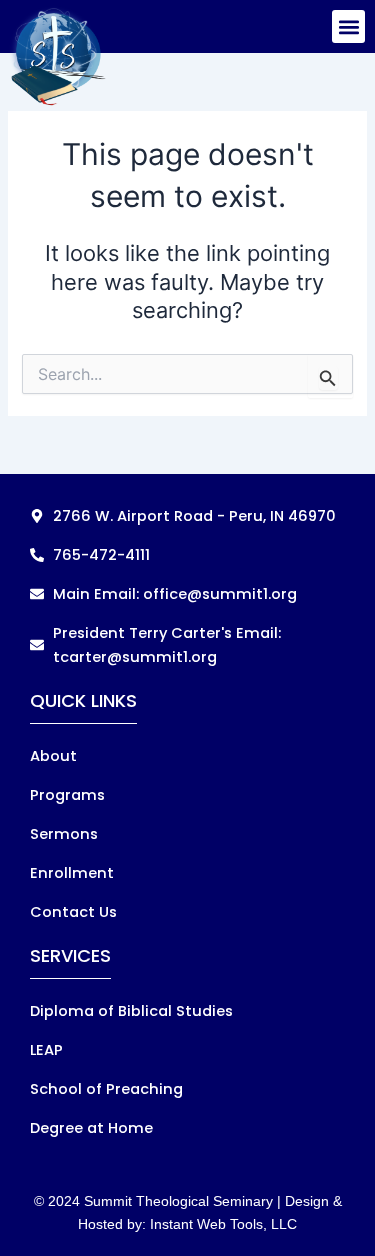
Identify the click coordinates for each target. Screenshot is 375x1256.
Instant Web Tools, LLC (223, 1224)
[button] (348, 26)
